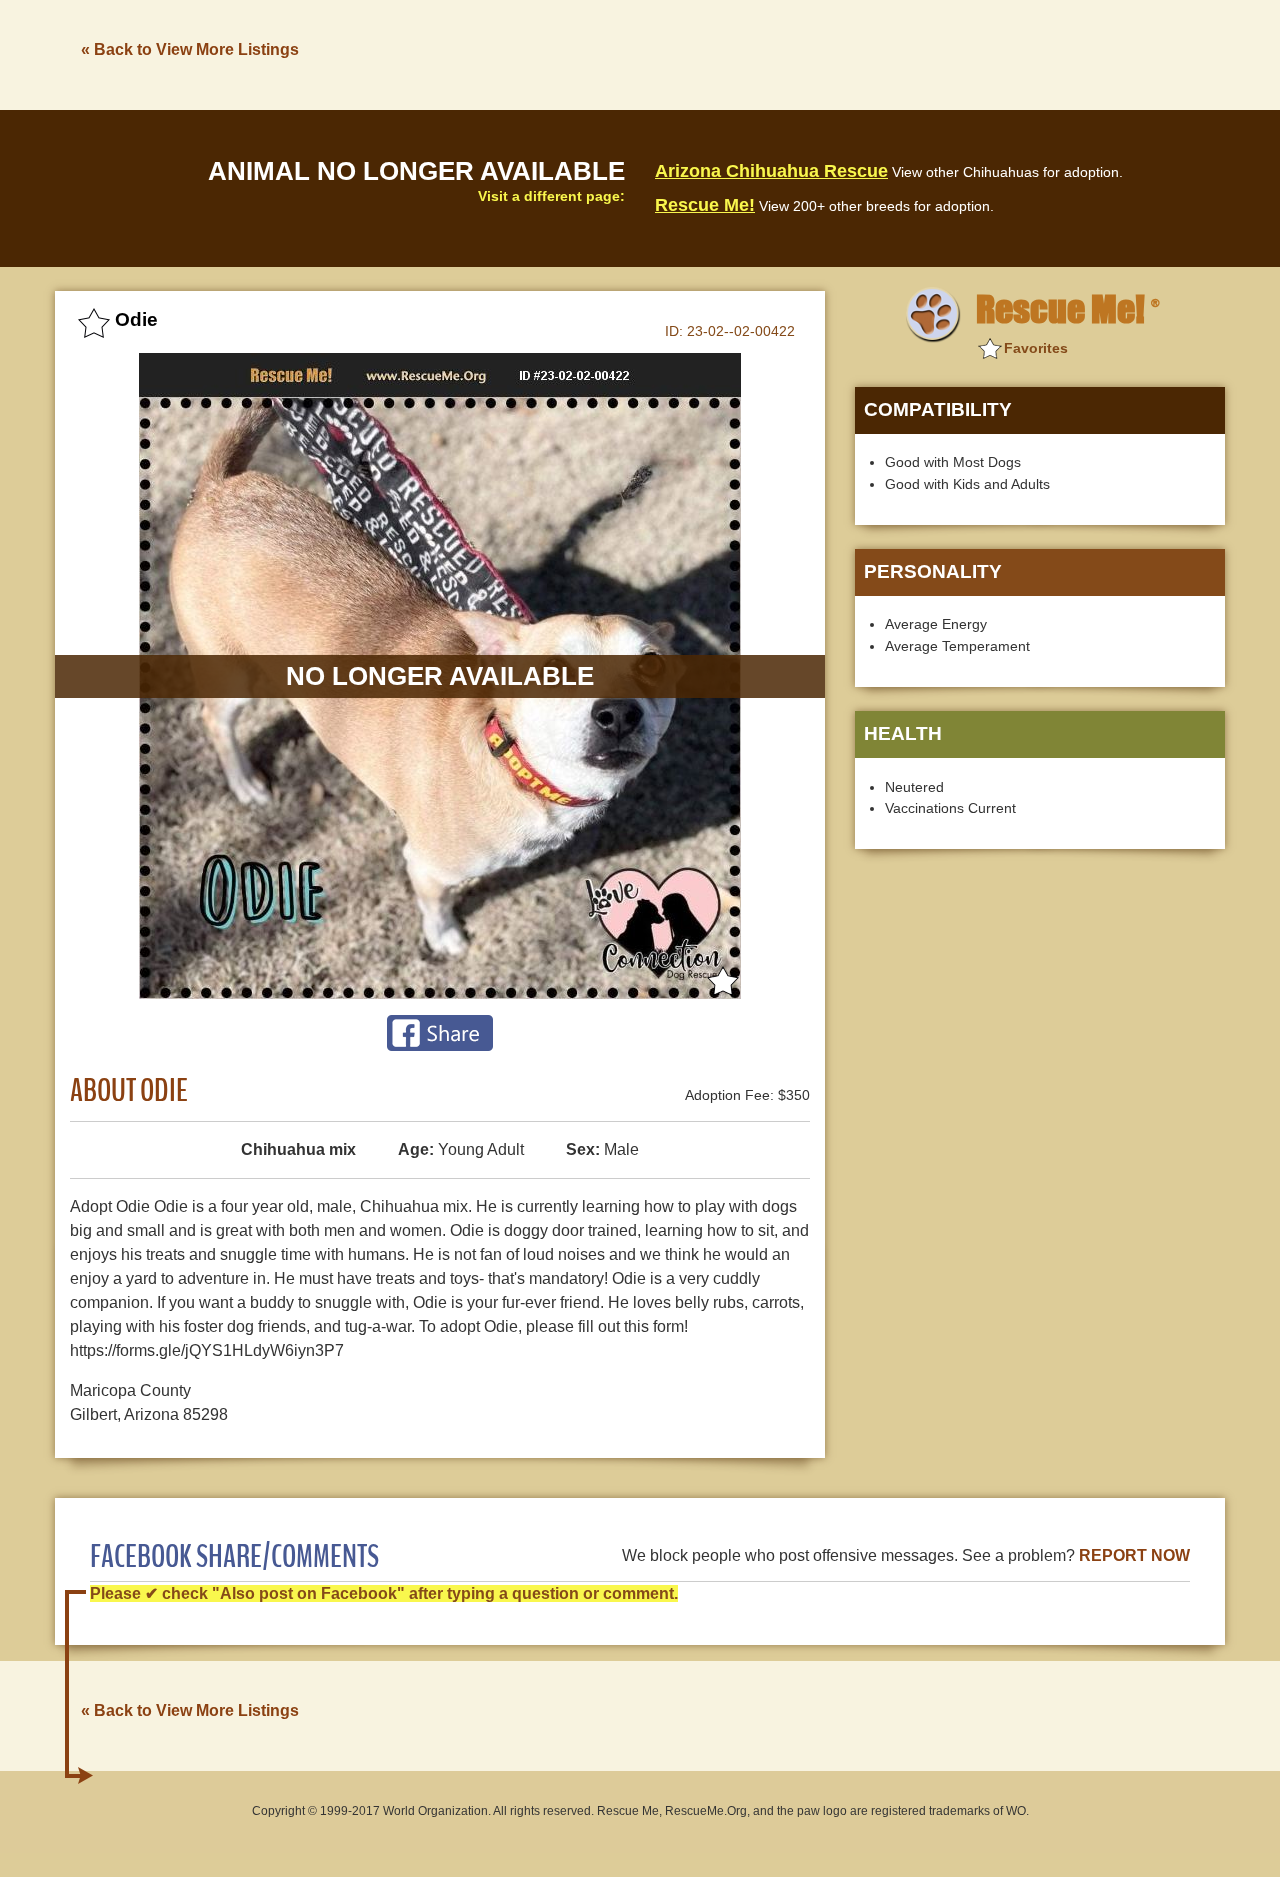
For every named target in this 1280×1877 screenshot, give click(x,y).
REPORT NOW (1134, 1555)
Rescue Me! (705, 205)
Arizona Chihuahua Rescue (771, 171)
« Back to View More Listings (190, 49)
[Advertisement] (861, 53)
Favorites (1036, 348)
